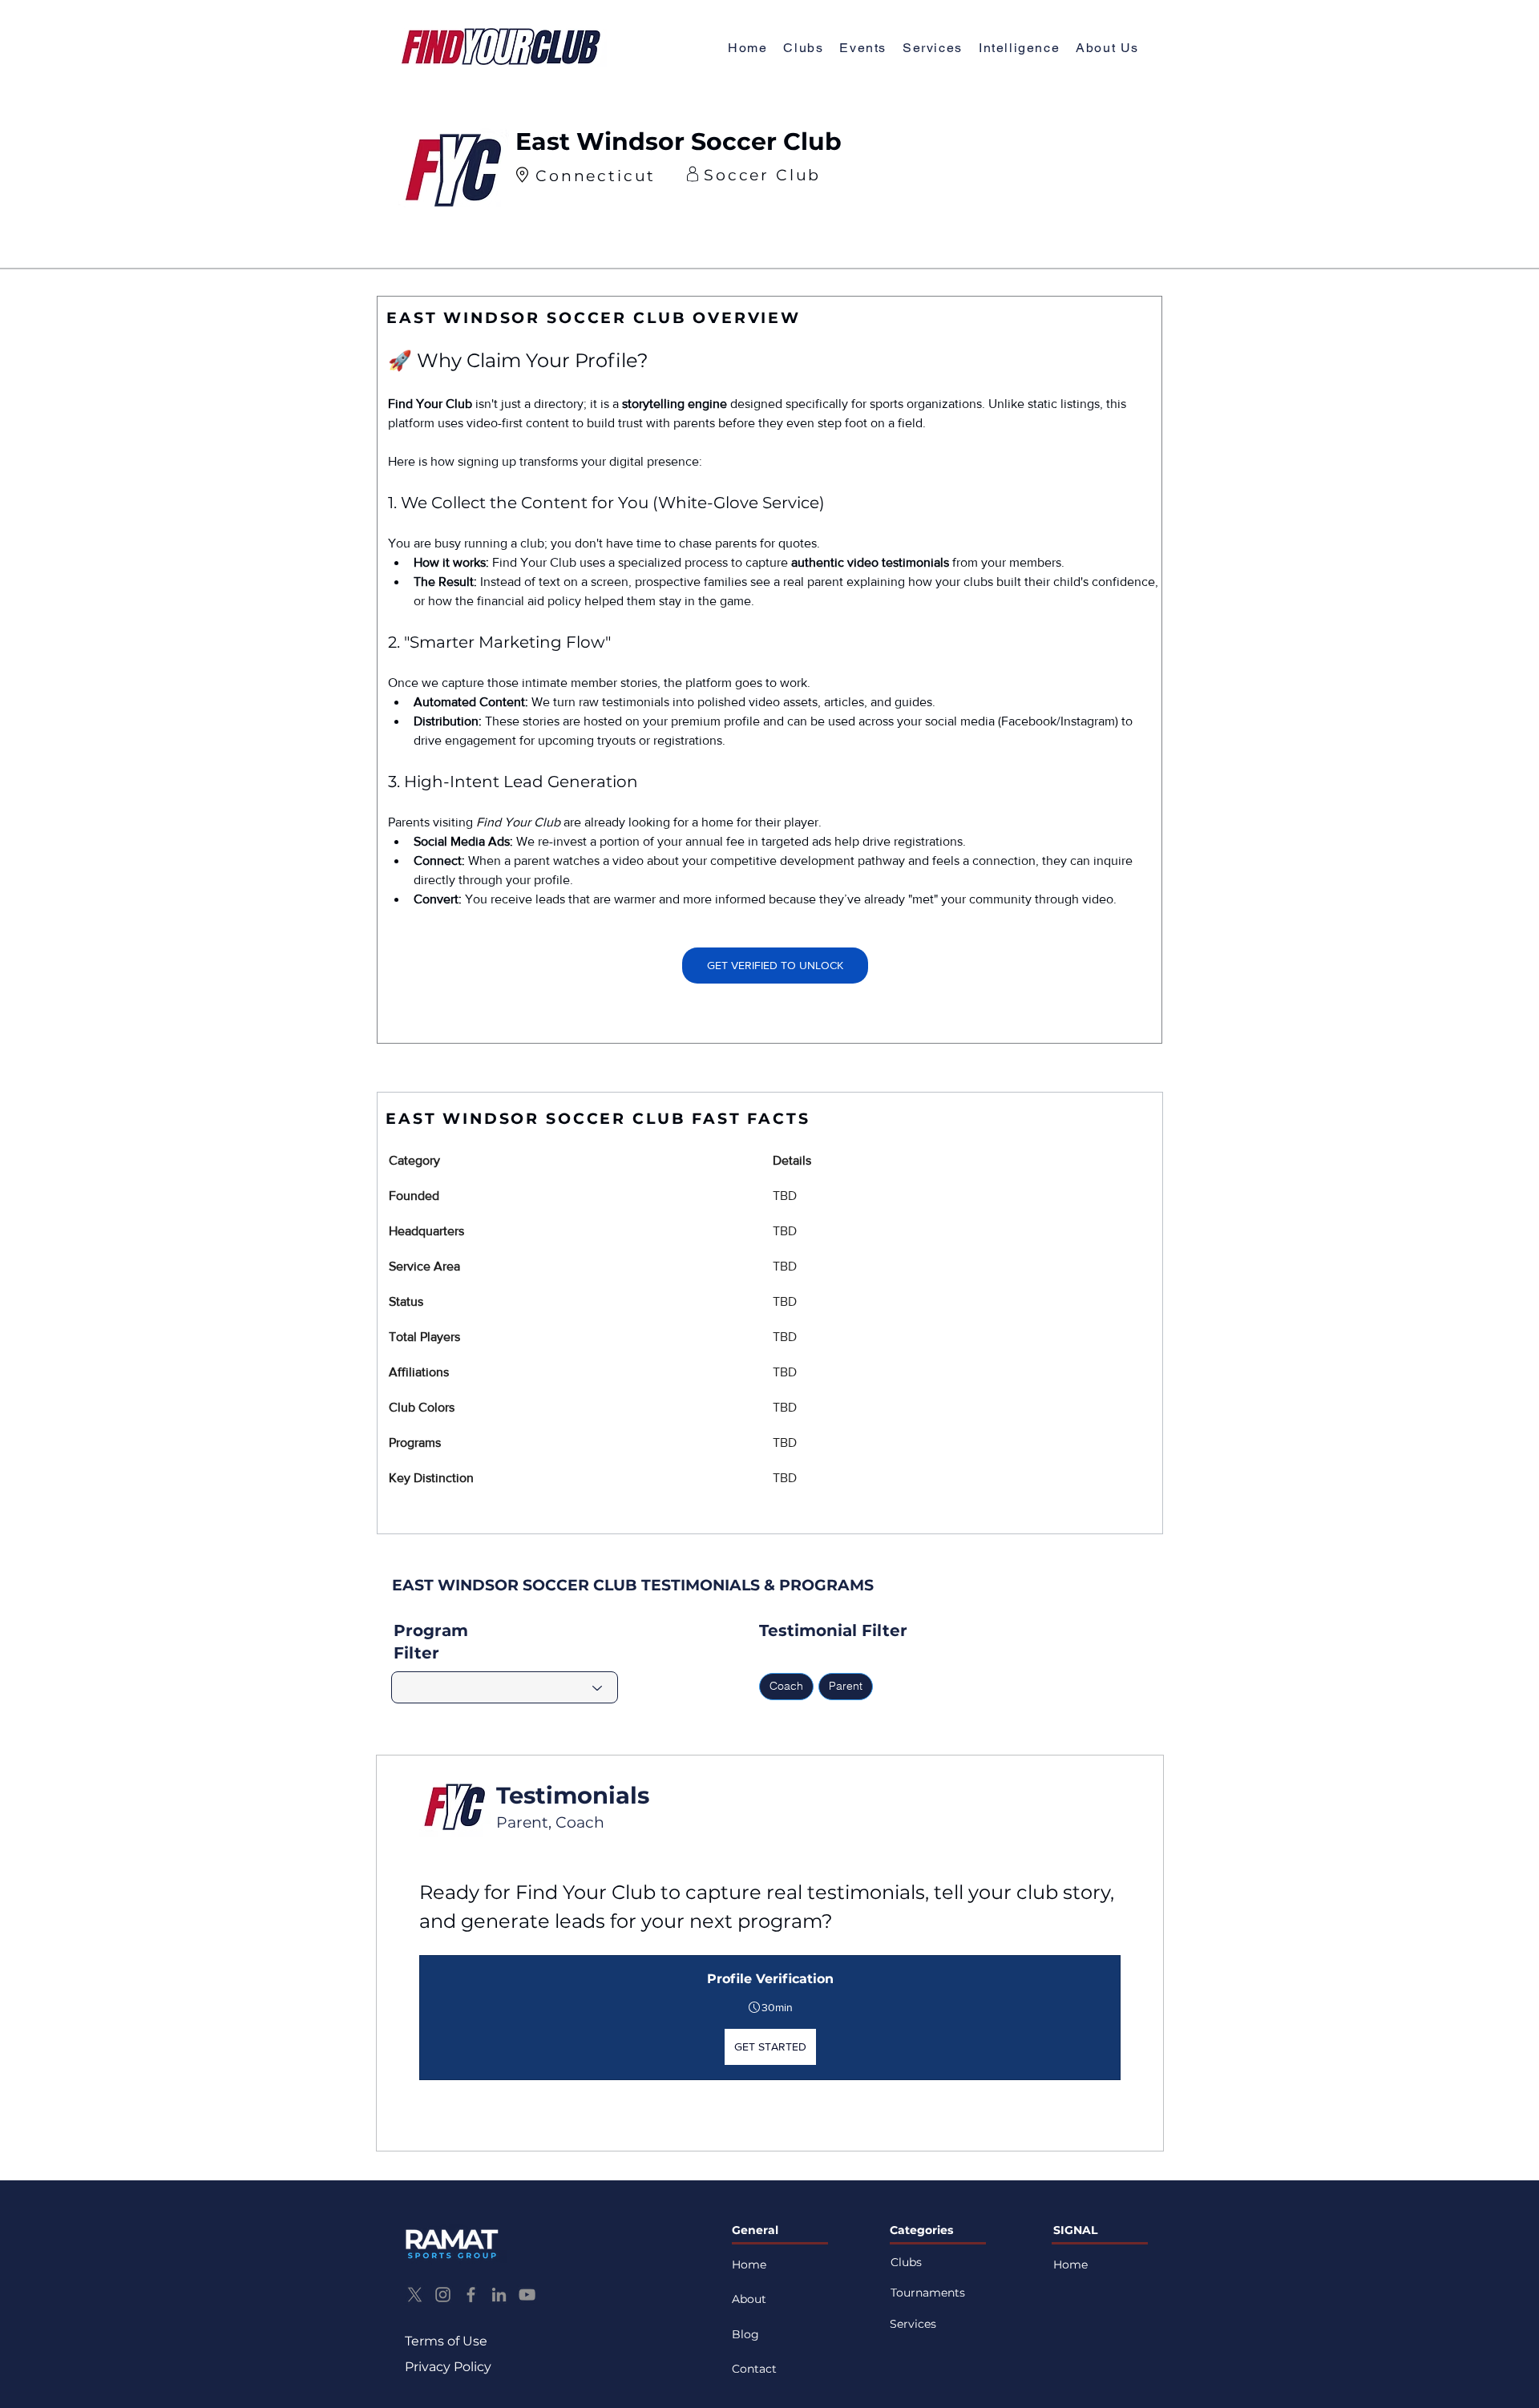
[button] (1107, 48)
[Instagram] (443, 2295)
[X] (415, 2295)
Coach (786, 1686)
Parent (846, 1686)
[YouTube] (527, 2295)
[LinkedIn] (499, 2295)
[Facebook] (471, 2295)
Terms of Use (446, 2341)
